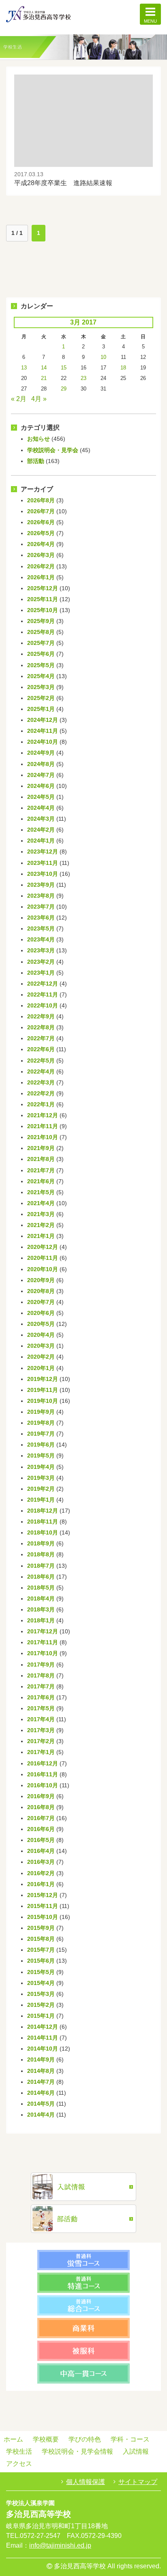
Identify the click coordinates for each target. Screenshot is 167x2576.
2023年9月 (41, 885)
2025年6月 (41, 654)
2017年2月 (41, 1741)
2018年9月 (41, 1543)
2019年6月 (41, 1445)
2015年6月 (41, 1961)
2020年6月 (41, 1313)
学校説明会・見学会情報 (77, 2451)
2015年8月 (41, 1939)
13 (24, 368)
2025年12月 (43, 588)
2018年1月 (41, 1620)
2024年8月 (41, 764)
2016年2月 (41, 1873)
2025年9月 (41, 621)
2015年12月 (43, 1895)
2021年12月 (43, 1115)
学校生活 (19, 2451)
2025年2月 (41, 698)
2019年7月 (41, 1434)
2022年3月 (41, 1082)
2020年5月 (41, 1324)
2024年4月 (41, 808)
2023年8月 (41, 896)
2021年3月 (41, 1214)
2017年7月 (41, 1686)
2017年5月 (41, 1708)
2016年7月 (41, 1818)
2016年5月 (41, 1840)
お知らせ (39, 439)
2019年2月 (41, 1489)
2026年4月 (41, 544)
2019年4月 (41, 1467)
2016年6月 (41, 1829)
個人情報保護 (86, 2482)
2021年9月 (41, 1148)
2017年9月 (41, 1665)
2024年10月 (43, 742)
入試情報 (136, 2451)
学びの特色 (85, 2439)
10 (103, 357)
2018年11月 (43, 1522)
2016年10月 (43, 1785)
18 (123, 368)
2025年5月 (41, 665)
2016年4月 (41, 1851)
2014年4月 (41, 2115)
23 (83, 378)
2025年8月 (41, 632)
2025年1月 (41, 709)
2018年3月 (41, 1609)
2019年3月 (41, 1478)
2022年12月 (43, 984)
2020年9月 (41, 1280)
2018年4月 (41, 1599)
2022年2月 (41, 1093)
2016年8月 (41, 1807)
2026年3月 (41, 555)
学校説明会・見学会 (53, 450)
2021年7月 (41, 1170)
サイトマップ (138, 2482)
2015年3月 (41, 1994)
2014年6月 (41, 2093)
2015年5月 (41, 1972)
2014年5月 (41, 2104)
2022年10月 (43, 1005)
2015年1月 (41, 2016)
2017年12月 (43, 1631)
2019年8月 (41, 1423)
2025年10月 (43, 610)
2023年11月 (43, 863)
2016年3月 (41, 1862)
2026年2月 (41, 566)
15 (64, 368)
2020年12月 (43, 1247)
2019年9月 (41, 1412)
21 (44, 378)
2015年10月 (43, 1917)
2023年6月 (41, 918)
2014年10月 (43, 2049)
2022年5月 (41, 1061)
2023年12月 (43, 852)
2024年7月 (41, 775)
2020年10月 (43, 1269)
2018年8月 (41, 1554)
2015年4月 (41, 1983)
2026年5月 (41, 533)
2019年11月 (43, 1390)
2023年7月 (41, 907)
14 (44, 368)
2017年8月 (41, 1675)
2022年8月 (41, 1027)
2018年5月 (41, 1588)
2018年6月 (41, 1577)
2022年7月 (41, 1038)
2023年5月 (41, 928)
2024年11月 (43, 731)
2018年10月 (43, 1532)
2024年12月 (43, 720)
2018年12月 (43, 1511)
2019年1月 (41, 1500)
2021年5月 (41, 1192)
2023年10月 (43, 874)
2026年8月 (41, 500)
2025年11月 (43, 599)
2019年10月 (43, 1401)
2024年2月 (41, 830)
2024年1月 (41, 841)
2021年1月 (41, 1236)
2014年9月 (41, 2060)
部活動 (36, 461)
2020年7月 (41, 1302)
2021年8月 (41, 1159)
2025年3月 (41, 687)
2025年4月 (41, 676)
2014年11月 (43, 2038)
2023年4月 (41, 939)
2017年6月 (41, 1697)
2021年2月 (41, 1225)
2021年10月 (43, 1137)
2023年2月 (41, 962)
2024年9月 (41, 753)
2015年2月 (41, 2005)
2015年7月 (41, 1950)
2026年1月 (41, 577)
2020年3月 (41, 1346)
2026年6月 (41, 522)
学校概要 (46, 2439)
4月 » (39, 399)
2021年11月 (43, 1126)
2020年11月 (43, 1258)
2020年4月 (41, 1335)
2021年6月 (41, 1181)
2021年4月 (41, 1203)
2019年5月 (41, 1456)
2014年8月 (41, 2071)
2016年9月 (41, 1796)
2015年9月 (41, 1928)
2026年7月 (41, 511)
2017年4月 (41, 1719)
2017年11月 (43, 1642)
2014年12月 (43, 2027)
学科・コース (130, 2439)
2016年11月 (43, 1774)
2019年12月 (43, 1379)
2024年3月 (41, 819)
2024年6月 (41, 786)
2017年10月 (43, 1653)
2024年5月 (41, 797)
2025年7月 (41, 643)
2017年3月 (41, 1730)
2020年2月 (41, 1357)
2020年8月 (41, 1291)
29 (64, 389)
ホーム (13, 2439)
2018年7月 (41, 1566)
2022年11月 (43, 995)
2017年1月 (41, 1752)
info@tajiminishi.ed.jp (60, 2545)
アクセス (19, 2464)
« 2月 (19, 399)
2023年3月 (41, 950)
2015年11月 (43, 1906)
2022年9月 (41, 1016)
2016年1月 (41, 1884)
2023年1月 (41, 973)
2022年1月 (41, 1104)
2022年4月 (41, 1071)
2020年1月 (41, 1368)
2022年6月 (41, 1049)
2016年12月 (43, 1763)
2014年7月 (41, 2082)
